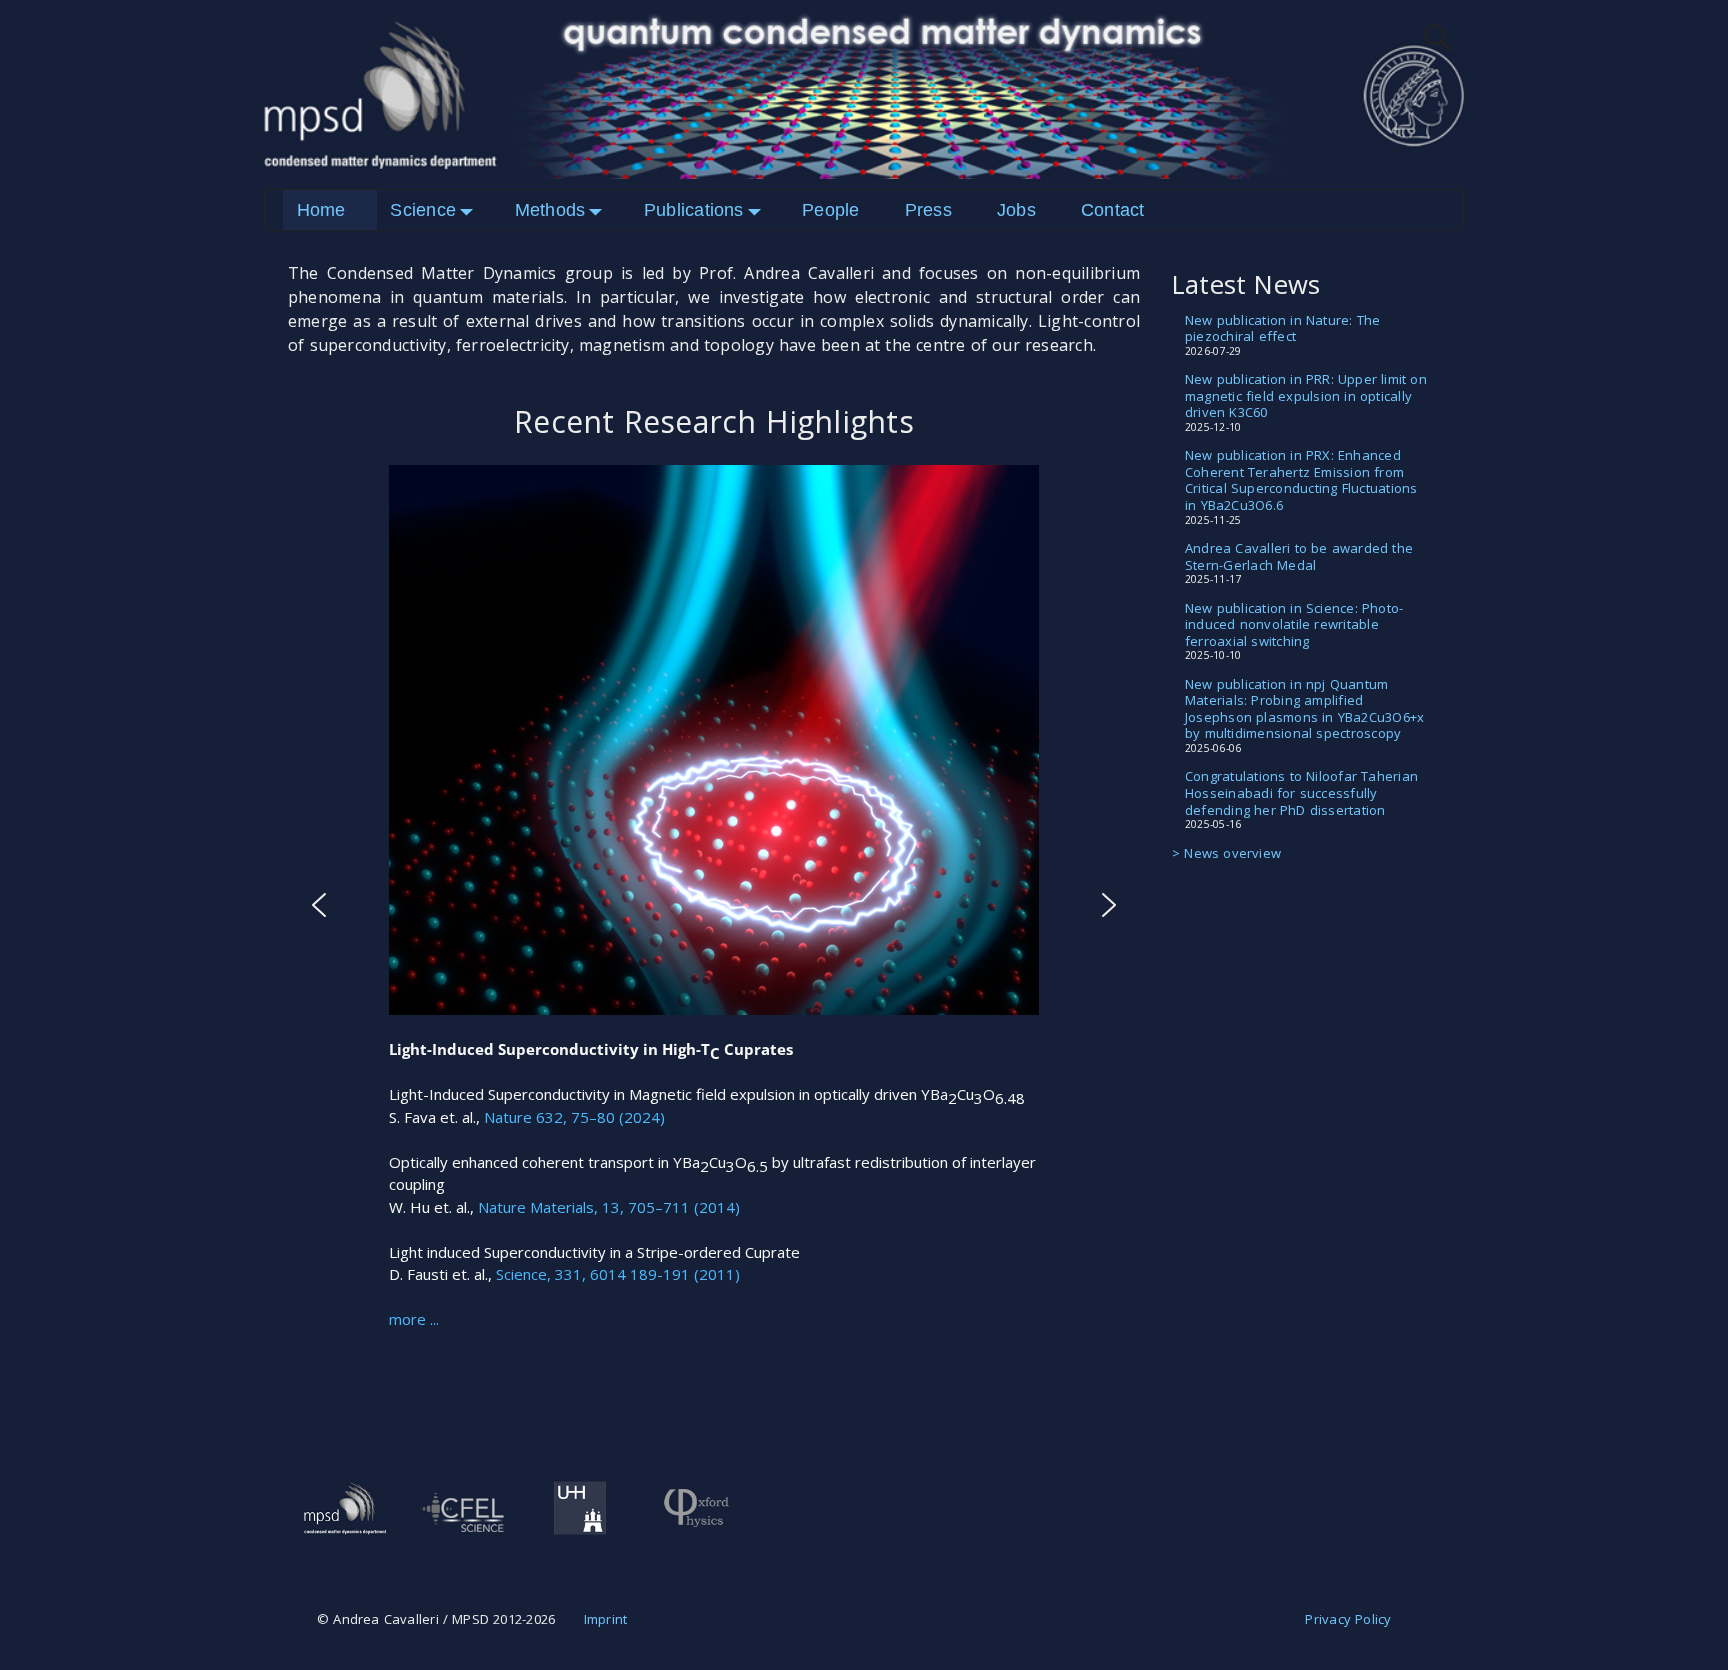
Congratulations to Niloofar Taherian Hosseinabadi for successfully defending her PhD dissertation (1301, 792)
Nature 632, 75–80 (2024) (574, 1116)
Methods (550, 210)
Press (928, 210)
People (830, 210)
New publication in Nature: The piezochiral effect (1282, 328)
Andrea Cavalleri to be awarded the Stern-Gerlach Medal (1299, 556)
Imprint (606, 1619)
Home (321, 210)
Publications (694, 210)
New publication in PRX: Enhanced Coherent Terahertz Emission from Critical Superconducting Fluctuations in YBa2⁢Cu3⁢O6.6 (1301, 480)
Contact (1113, 210)
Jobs (1016, 210)
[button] (319, 905)
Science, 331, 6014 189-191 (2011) (618, 1274)
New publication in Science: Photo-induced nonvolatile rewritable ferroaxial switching (1294, 624)
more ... (414, 1319)
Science (423, 210)
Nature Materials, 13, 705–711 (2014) (609, 1206)
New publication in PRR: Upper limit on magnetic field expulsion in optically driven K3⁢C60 (1306, 395)
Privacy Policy (1348, 1619)
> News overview (1226, 853)
